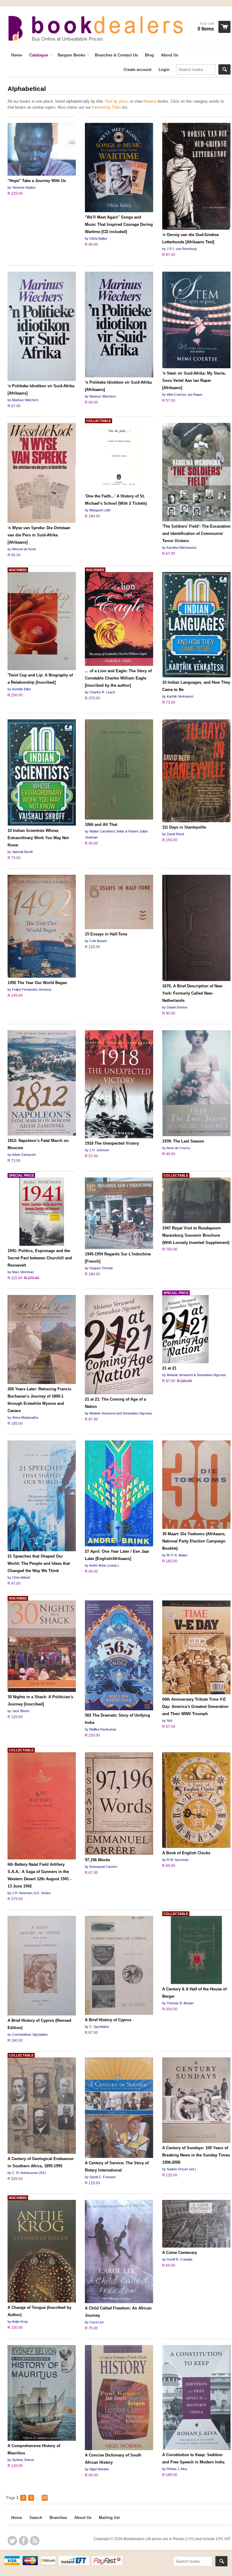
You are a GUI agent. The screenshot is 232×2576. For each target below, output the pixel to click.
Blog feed (35, 2541)
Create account (137, 70)
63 (45, 2498)
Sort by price (116, 101)
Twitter (12, 2541)
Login (164, 70)
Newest (150, 101)
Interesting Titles (106, 107)
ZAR (190, 2539)
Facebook (24, 2541)
